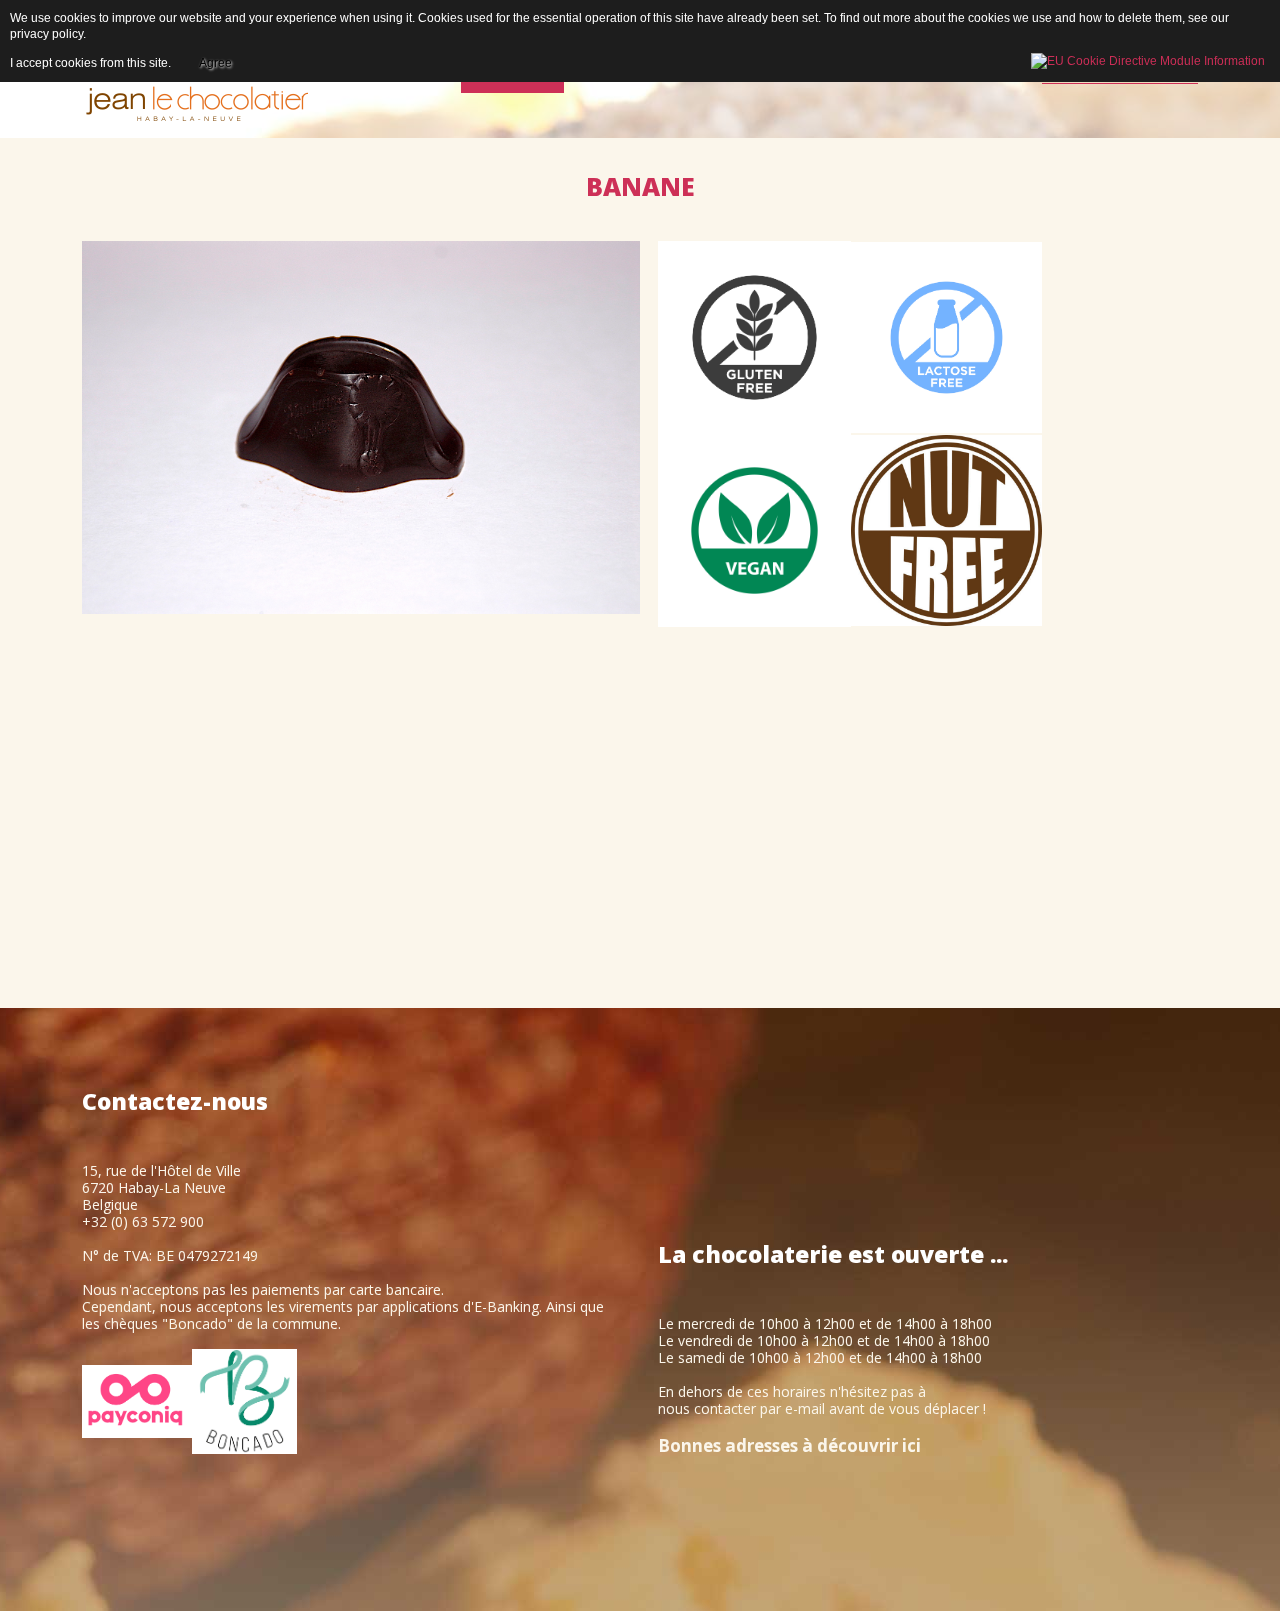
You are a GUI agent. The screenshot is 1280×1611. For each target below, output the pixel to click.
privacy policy (46, 34)
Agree (215, 63)
